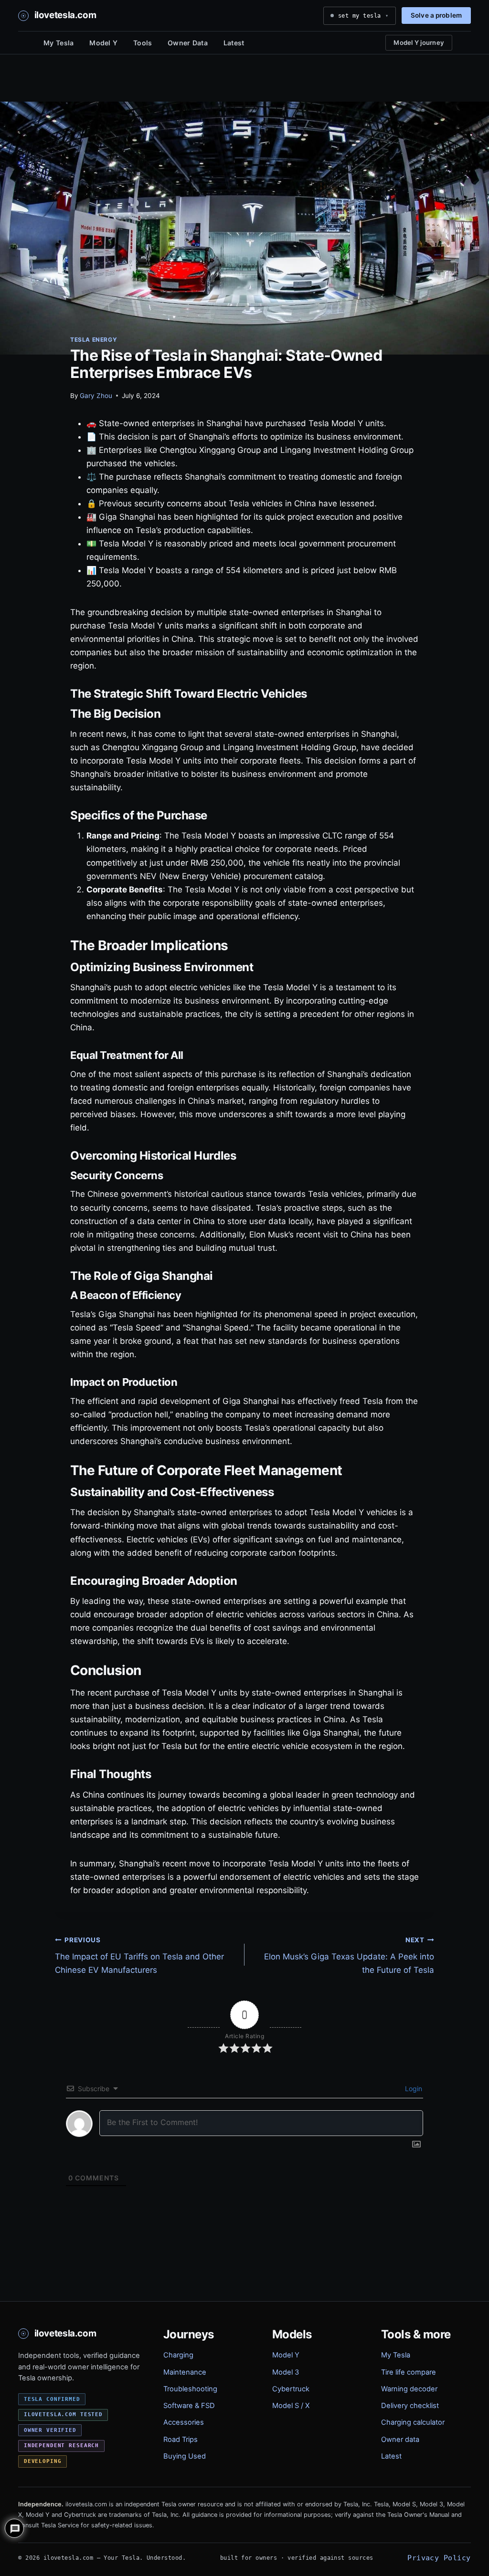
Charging (178, 2355)
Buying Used (185, 2456)
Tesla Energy (94, 340)
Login (413, 2089)
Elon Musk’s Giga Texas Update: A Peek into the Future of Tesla (349, 1956)
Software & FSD (189, 2406)
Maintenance (185, 2372)
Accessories (184, 2422)
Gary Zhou (96, 396)
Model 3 (286, 2372)
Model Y (103, 43)
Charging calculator (413, 2422)
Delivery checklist (410, 2406)
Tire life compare (409, 2372)
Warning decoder (409, 2389)
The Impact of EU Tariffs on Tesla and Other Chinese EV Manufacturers (139, 1956)
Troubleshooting (190, 2389)
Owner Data (188, 43)
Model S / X (291, 2406)
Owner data (400, 2440)
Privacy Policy (439, 2558)
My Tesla (58, 43)
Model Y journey (419, 42)
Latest (234, 43)
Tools (143, 43)
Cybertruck (291, 2389)
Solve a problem (436, 15)
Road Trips (181, 2440)
